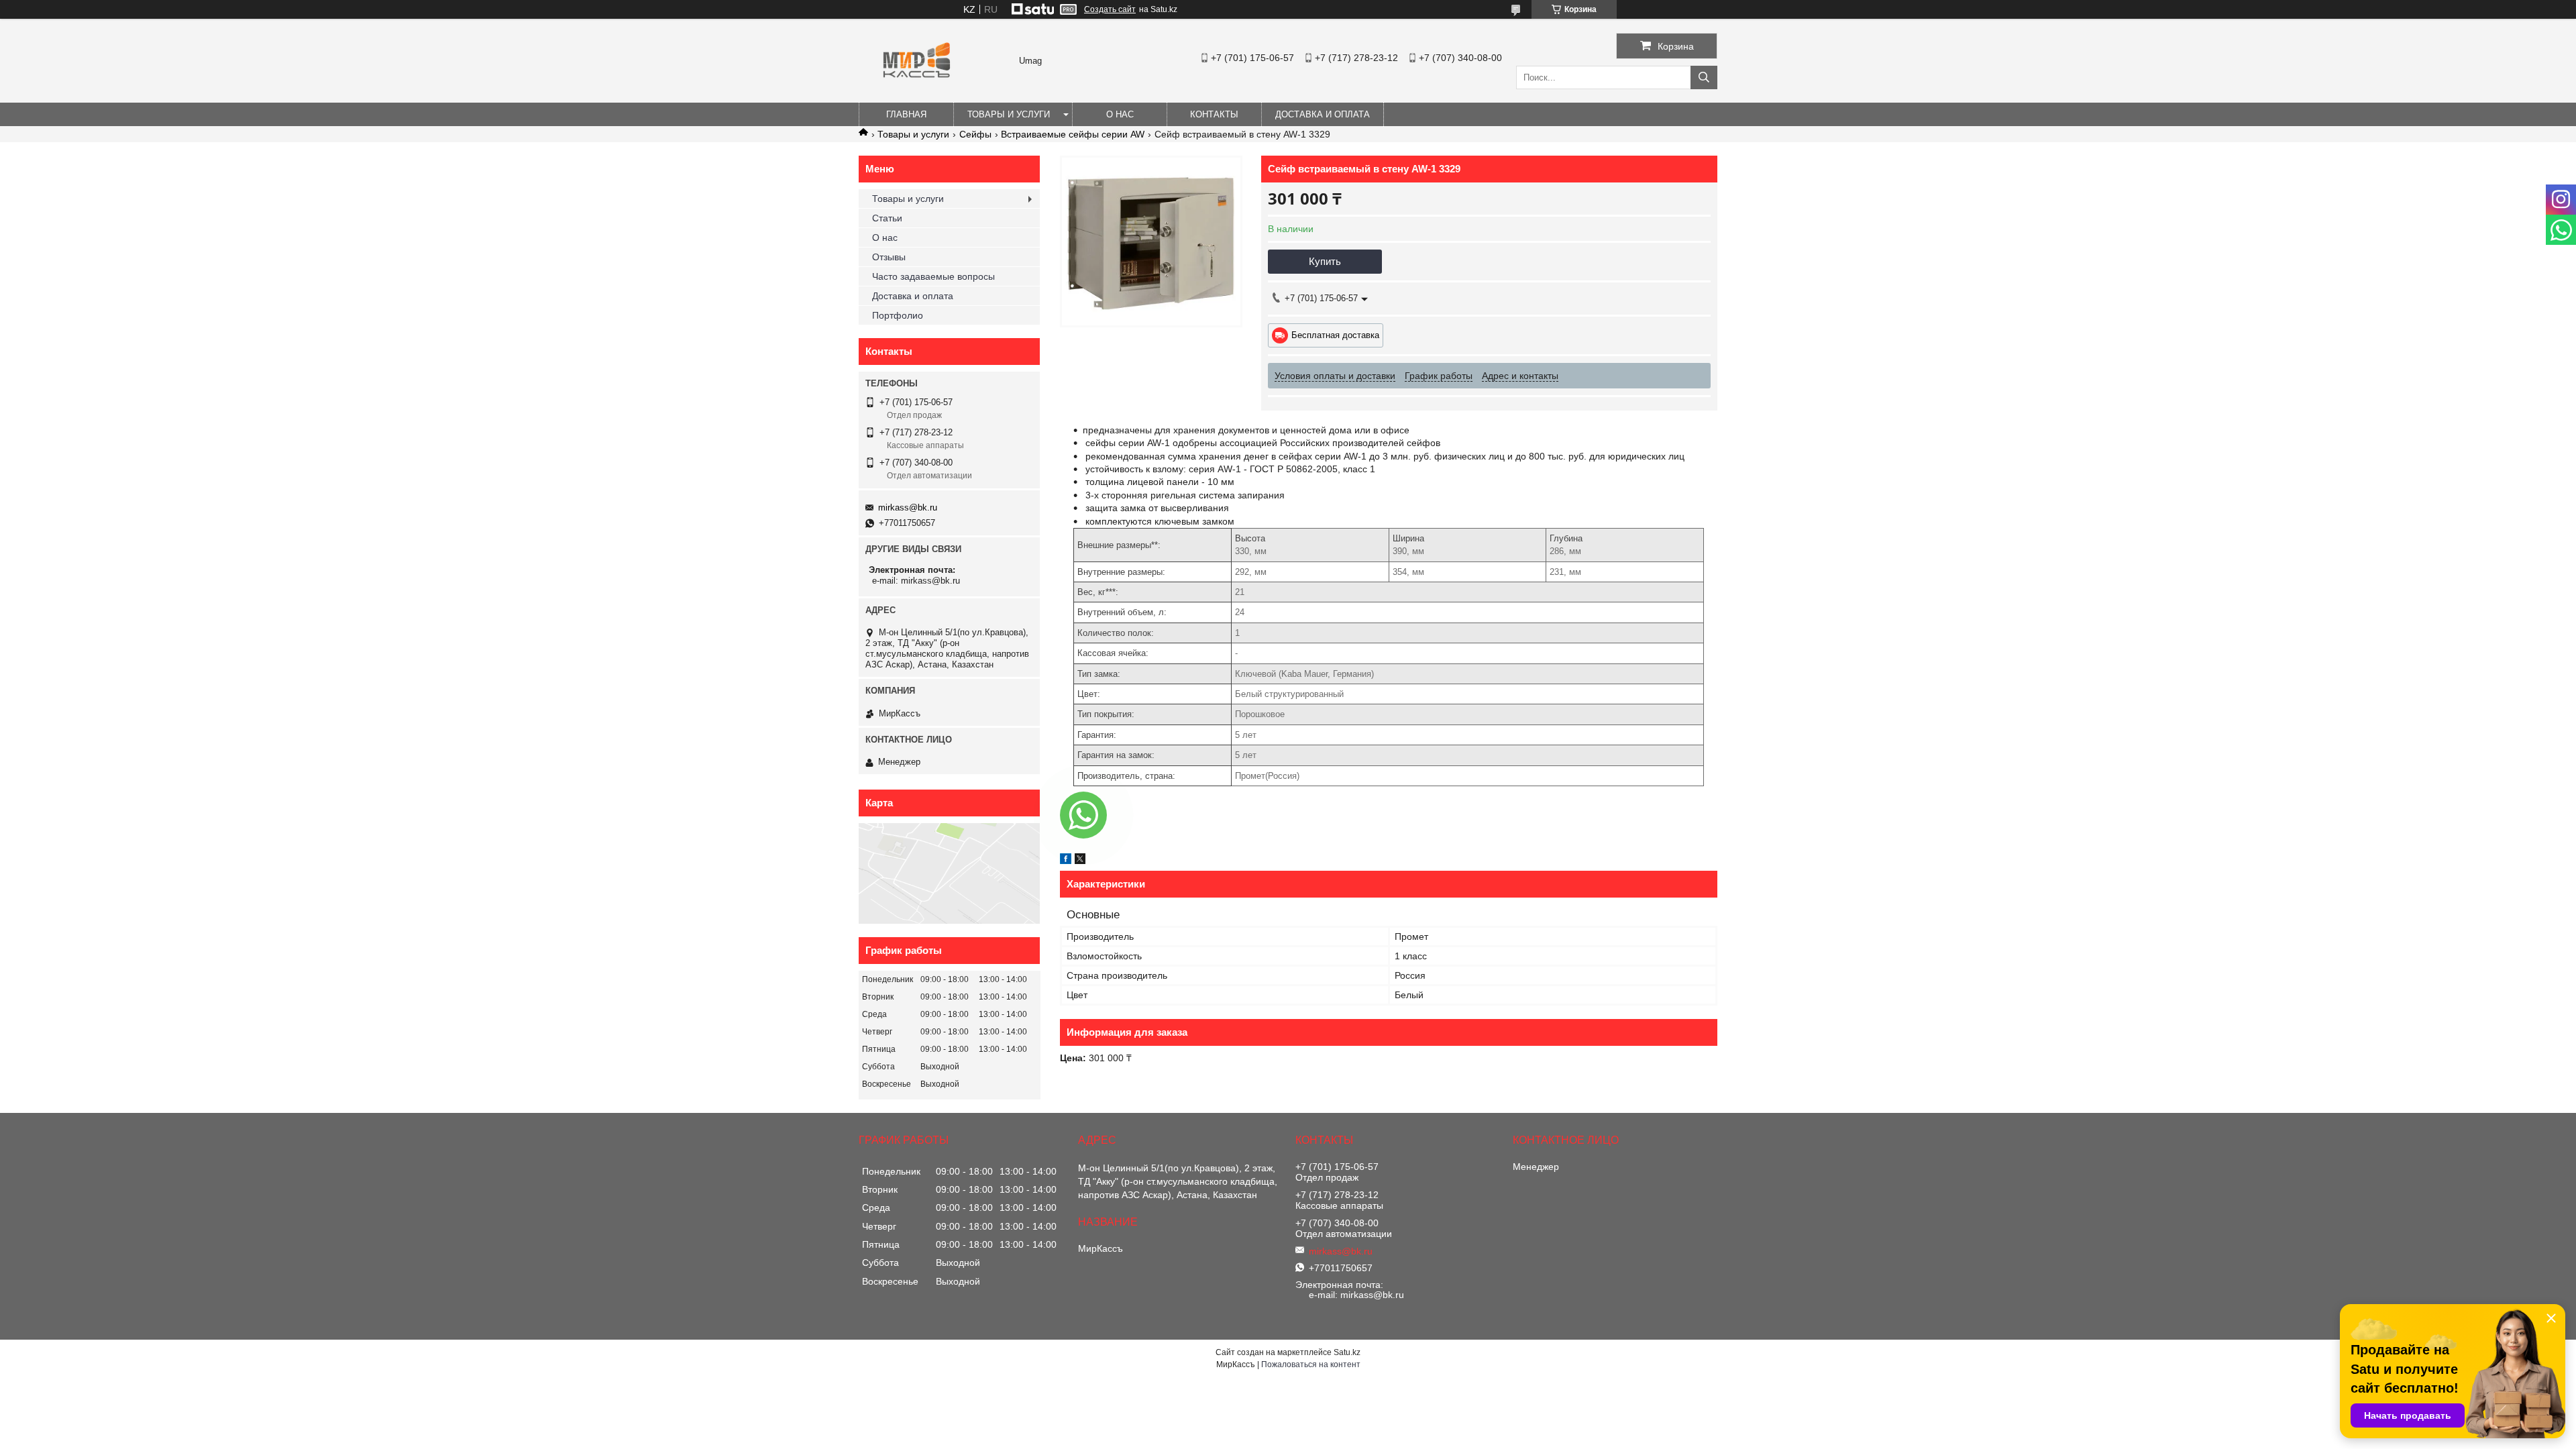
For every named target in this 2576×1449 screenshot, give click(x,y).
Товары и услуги (1009, 114)
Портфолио (898, 315)
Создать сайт (1110, 9)
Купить (1325, 261)
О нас (1120, 114)
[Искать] (1704, 77)
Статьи (887, 218)
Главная (906, 114)
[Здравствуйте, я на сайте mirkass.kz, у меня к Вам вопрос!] (1083, 815)
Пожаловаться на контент (1311, 1364)
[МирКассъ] (917, 97)
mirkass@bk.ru (908, 507)
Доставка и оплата (1323, 114)
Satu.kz (1347, 1352)
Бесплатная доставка (1335, 335)
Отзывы (889, 257)
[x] (1080, 861)
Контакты (1214, 114)
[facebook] (1066, 861)
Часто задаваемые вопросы (933, 276)
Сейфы (975, 134)
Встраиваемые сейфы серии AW (1073, 134)
